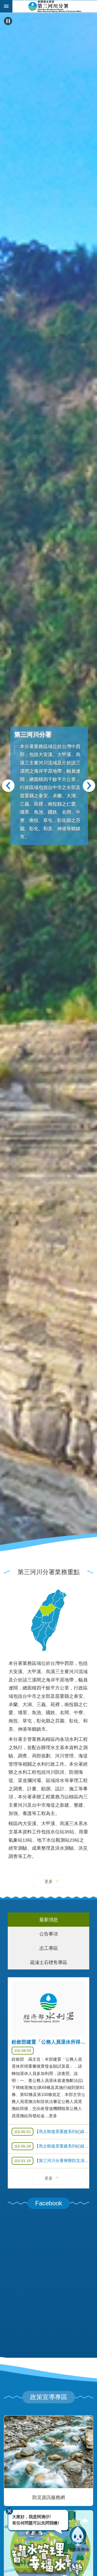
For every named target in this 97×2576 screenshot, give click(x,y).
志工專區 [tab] (49, 1948)
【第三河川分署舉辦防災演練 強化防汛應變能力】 (52, 2161)
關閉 (9, 2511)
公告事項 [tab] (49, 1934)
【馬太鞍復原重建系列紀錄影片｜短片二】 (52, 2132)
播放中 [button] (8, 21)
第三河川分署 (55, 6)
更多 (49, 1881)
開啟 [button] (6, 6)
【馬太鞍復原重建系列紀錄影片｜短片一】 (52, 2146)
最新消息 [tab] (49, 1920)
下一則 (89, 786)
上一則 (8, 786)
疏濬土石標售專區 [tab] (49, 1962)
